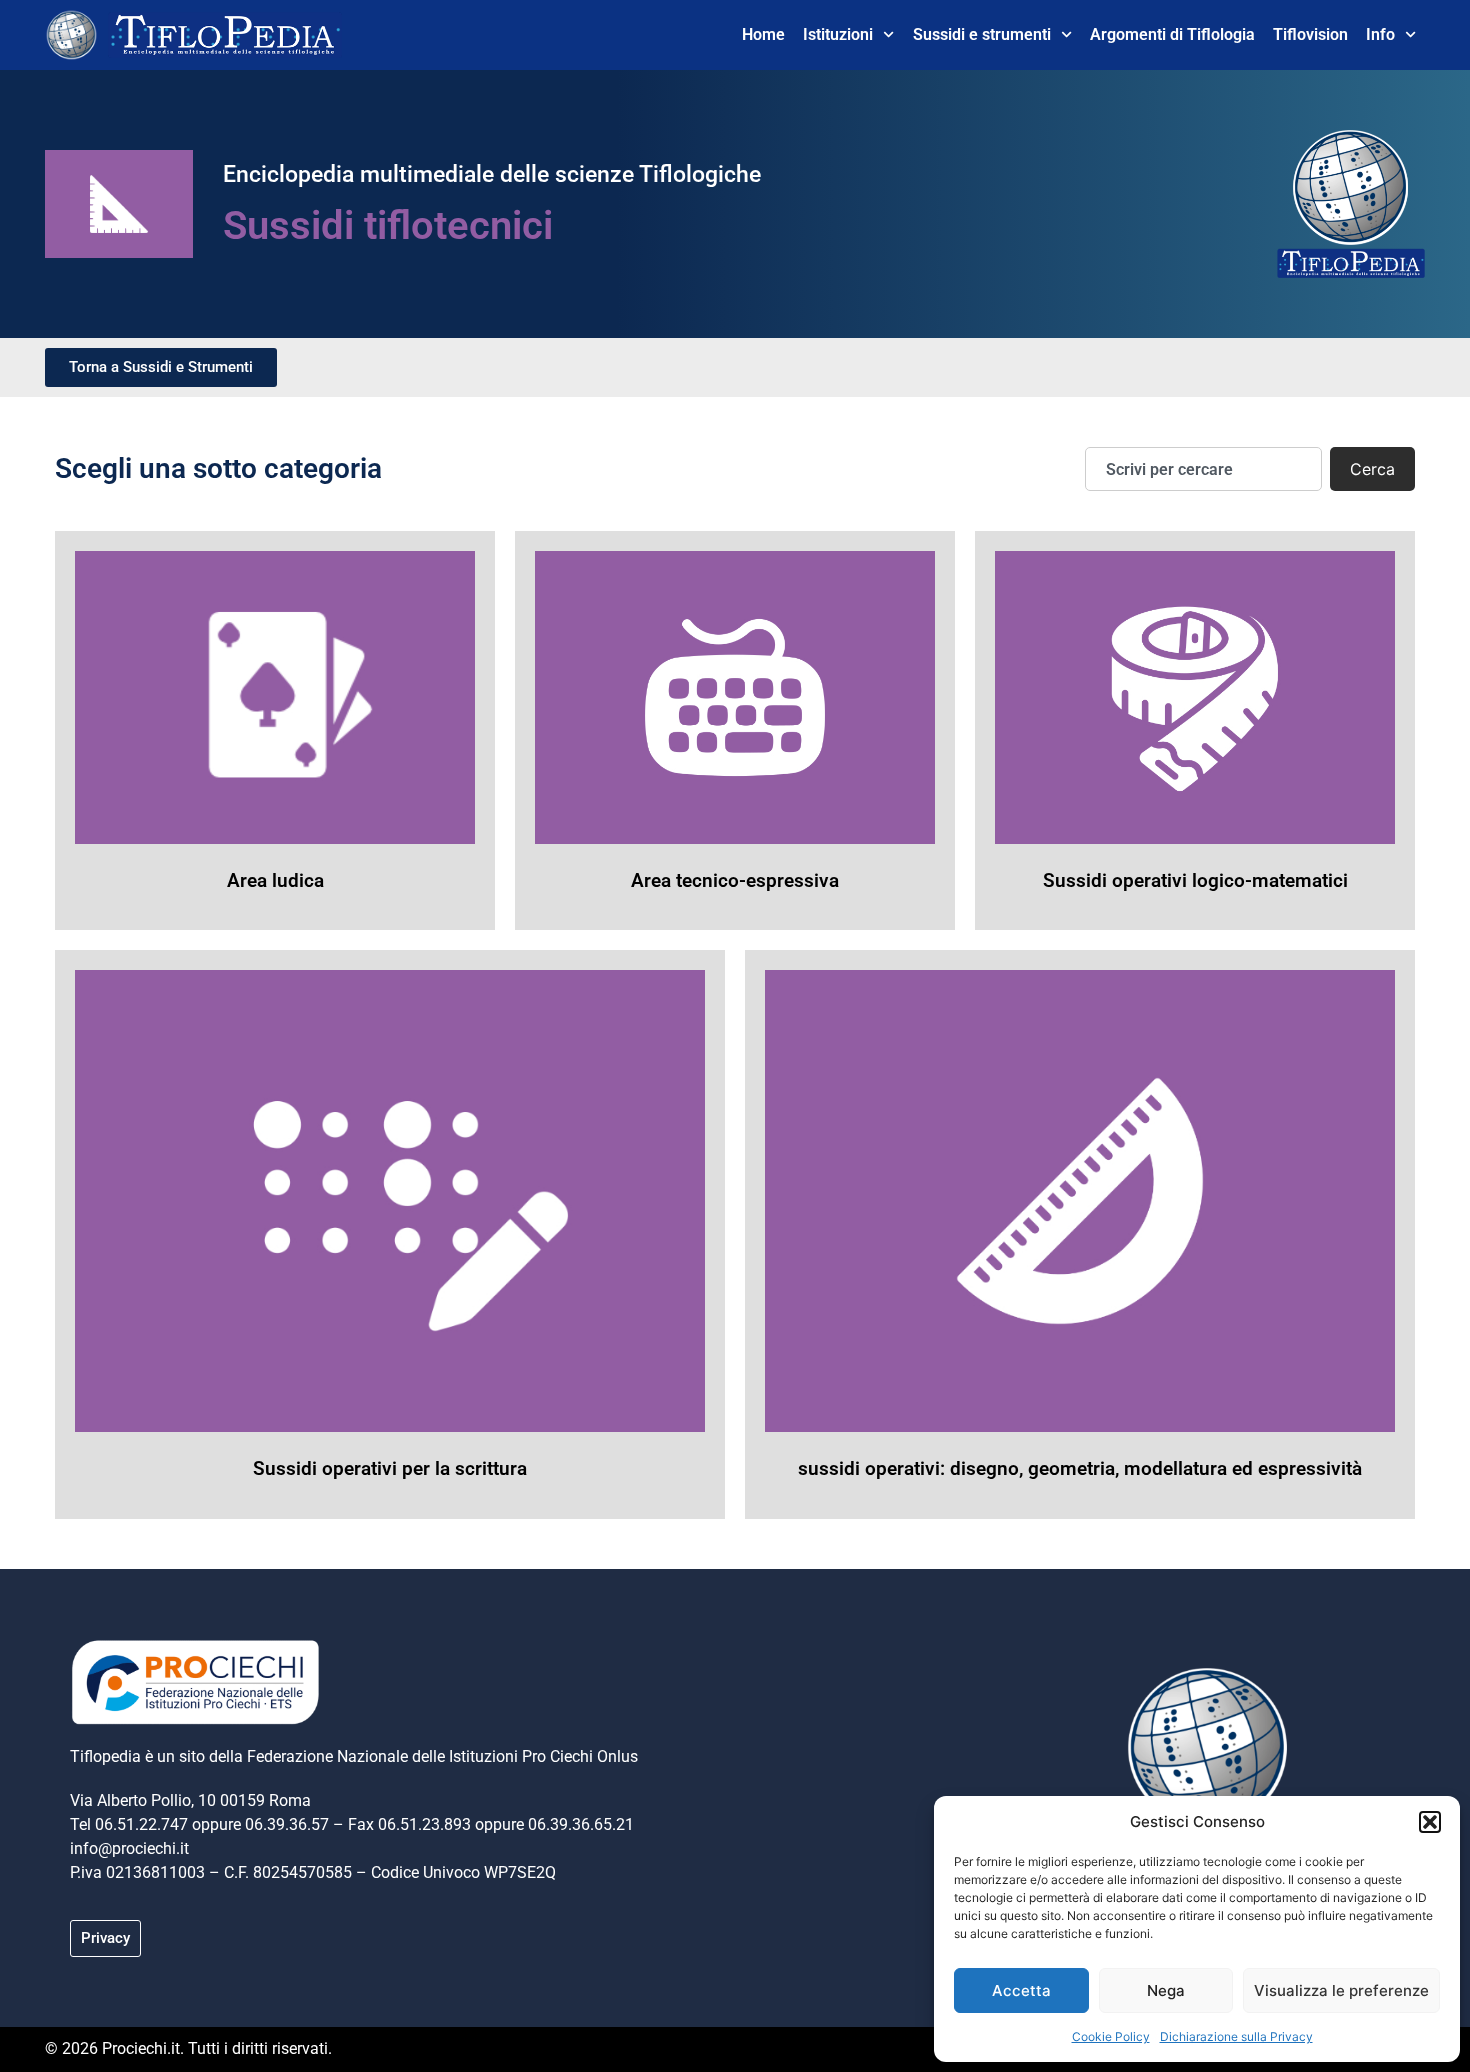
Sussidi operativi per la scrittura (390, 1468)
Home (763, 34)
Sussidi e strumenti (982, 34)
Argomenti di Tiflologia (1172, 34)
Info (1380, 34)
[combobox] (1203, 469)
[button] (1430, 1822)
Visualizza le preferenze (1341, 1990)
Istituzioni (838, 34)
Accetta (1021, 1990)
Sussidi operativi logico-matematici (1195, 880)
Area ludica (275, 880)
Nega (1166, 1990)
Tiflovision (1310, 34)
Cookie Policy (1111, 2036)
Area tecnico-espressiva (735, 880)
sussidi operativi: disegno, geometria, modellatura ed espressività (1080, 1468)
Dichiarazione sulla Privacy (1236, 2036)
